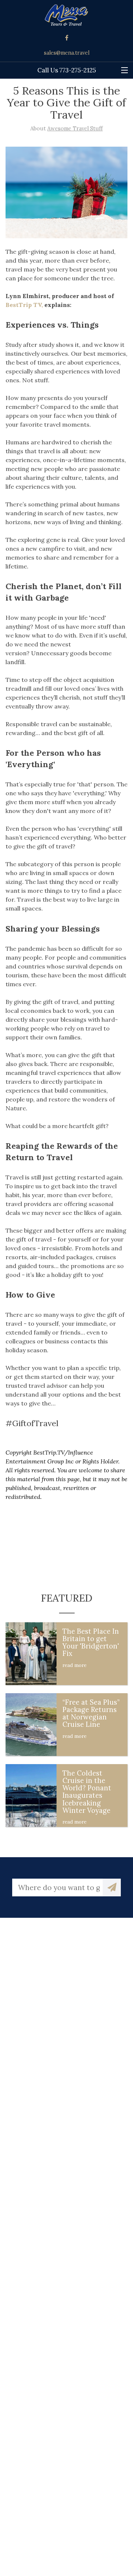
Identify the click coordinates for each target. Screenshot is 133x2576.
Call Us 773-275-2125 (67, 70)
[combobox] (57, 1887)
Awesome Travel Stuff (75, 129)
